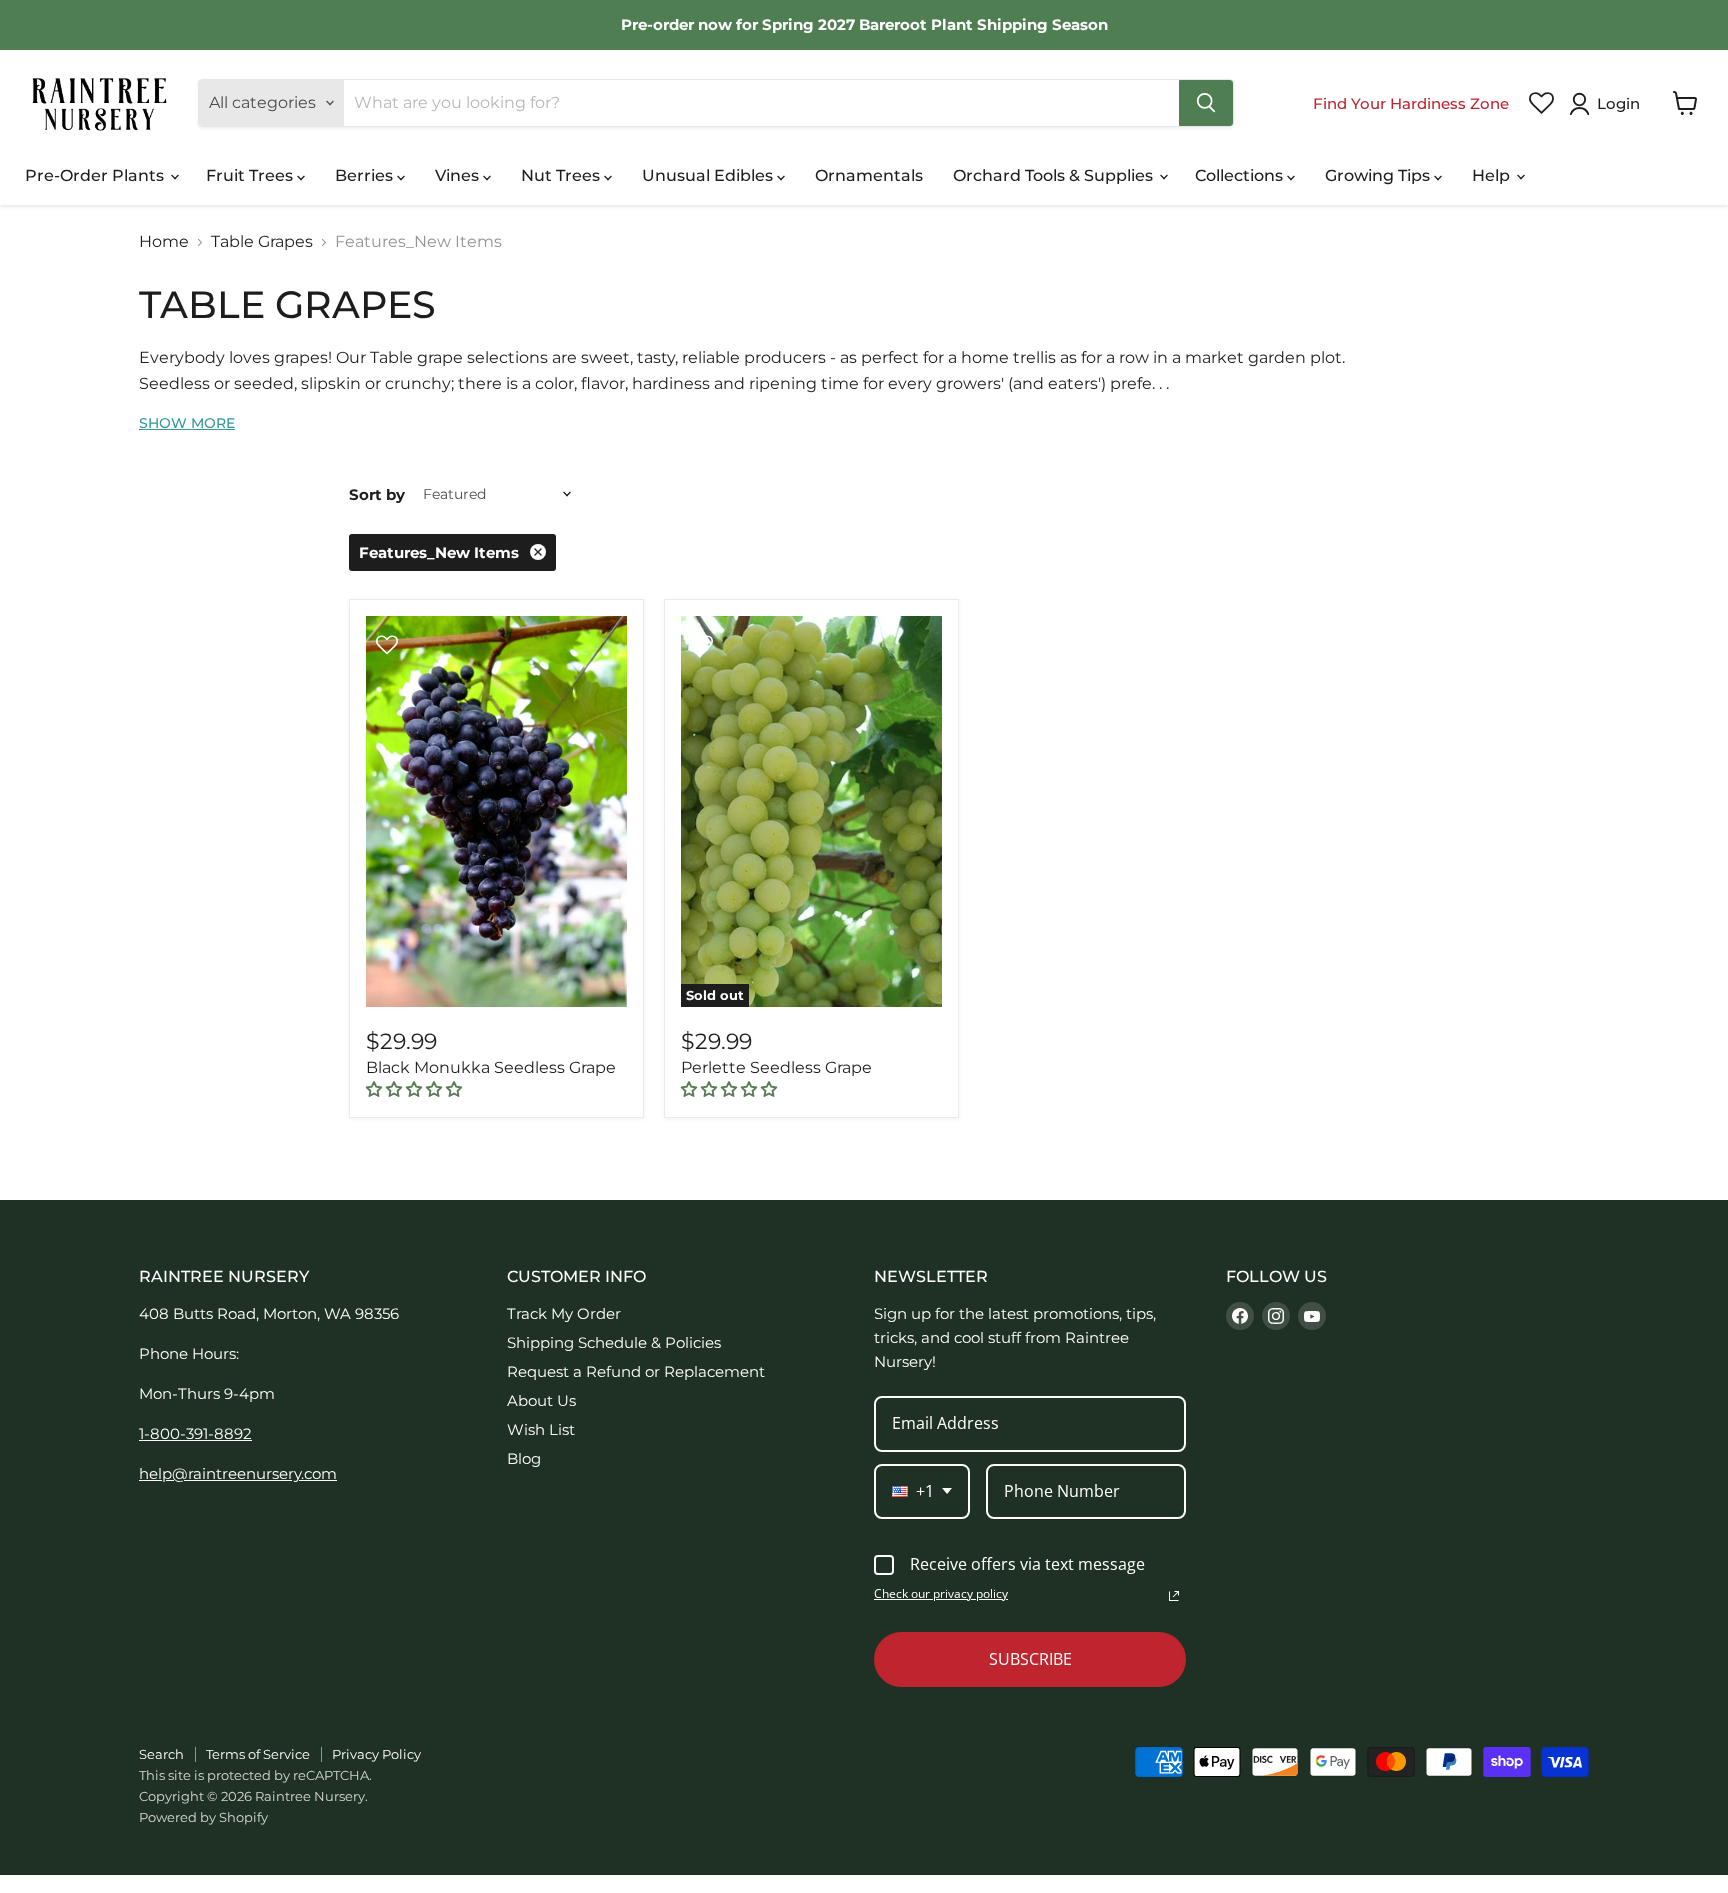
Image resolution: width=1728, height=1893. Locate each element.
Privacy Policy (376, 1754)
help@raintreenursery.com (238, 1473)
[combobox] (922, 1491)
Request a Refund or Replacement (636, 1371)
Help (1493, 175)
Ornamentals (869, 175)
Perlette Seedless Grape (776, 1067)
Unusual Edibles (709, 175)
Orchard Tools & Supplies (1055, 175)
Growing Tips (1379, 175)
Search (161, 1754)
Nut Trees (562, 175)
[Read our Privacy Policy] (1174, 1596)
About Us (541, 1400)
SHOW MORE (187, 423)
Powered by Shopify (203, 1817)
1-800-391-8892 (195, 1433)
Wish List (541, 1429)
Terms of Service (258, 1754)
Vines (459, 175)
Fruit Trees (251, 175)
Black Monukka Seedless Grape (491, 1067)
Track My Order (564, 1313)
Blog (524, 1458)
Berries (366, 175)
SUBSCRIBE (1030, 1659)
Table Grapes (262, 242)
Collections (1241, 175)
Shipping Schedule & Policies (614, 1342)
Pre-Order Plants (96, 175)
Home (164, 242)
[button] (1608, 104)
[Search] (1206, 103)
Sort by (377, 494)
